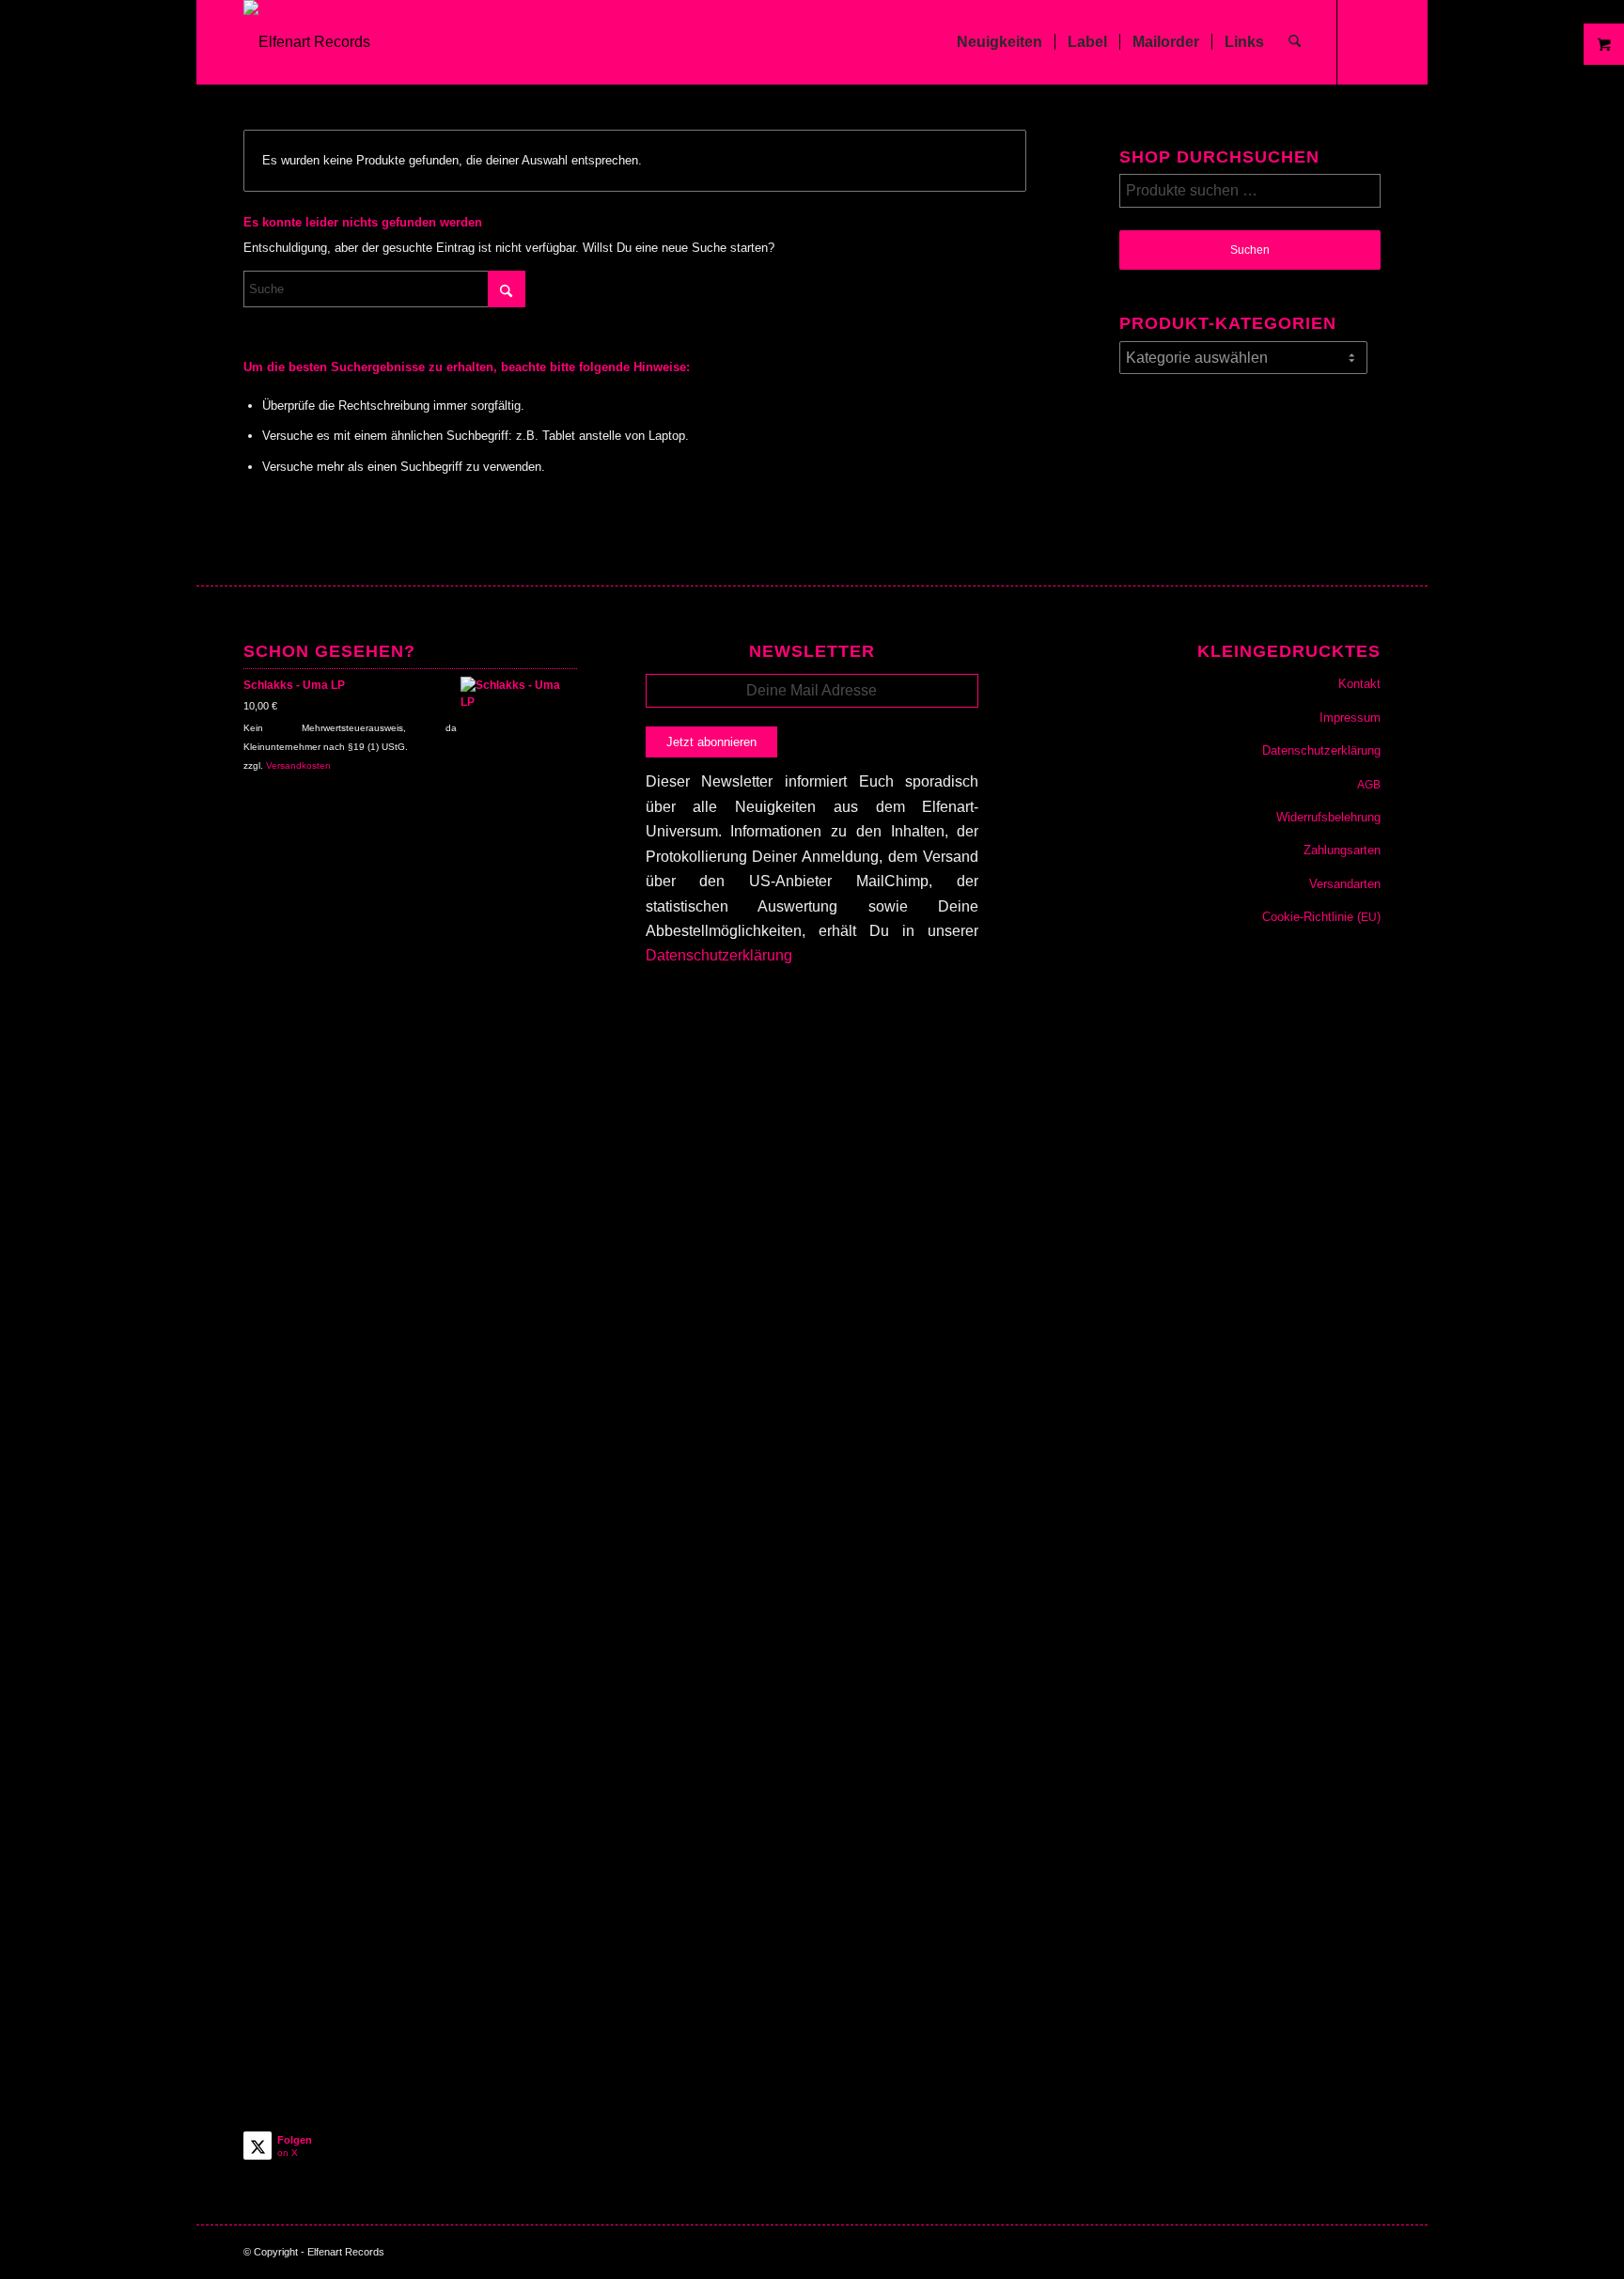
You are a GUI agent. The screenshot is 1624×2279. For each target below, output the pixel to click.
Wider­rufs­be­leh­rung (1328, 817)
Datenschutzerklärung (719, 955)
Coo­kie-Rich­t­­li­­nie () (1321, 917)
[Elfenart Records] (307, 42)
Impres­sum (1350, 718)
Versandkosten (298, 765)
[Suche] (1295, 42)
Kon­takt (1359, 684)
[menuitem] (999, 42)
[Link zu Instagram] (1366, 41)
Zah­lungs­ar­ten (1342, 850)
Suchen (1250, 250)
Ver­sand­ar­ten (1345, 884)
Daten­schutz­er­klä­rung (1321, 750)
